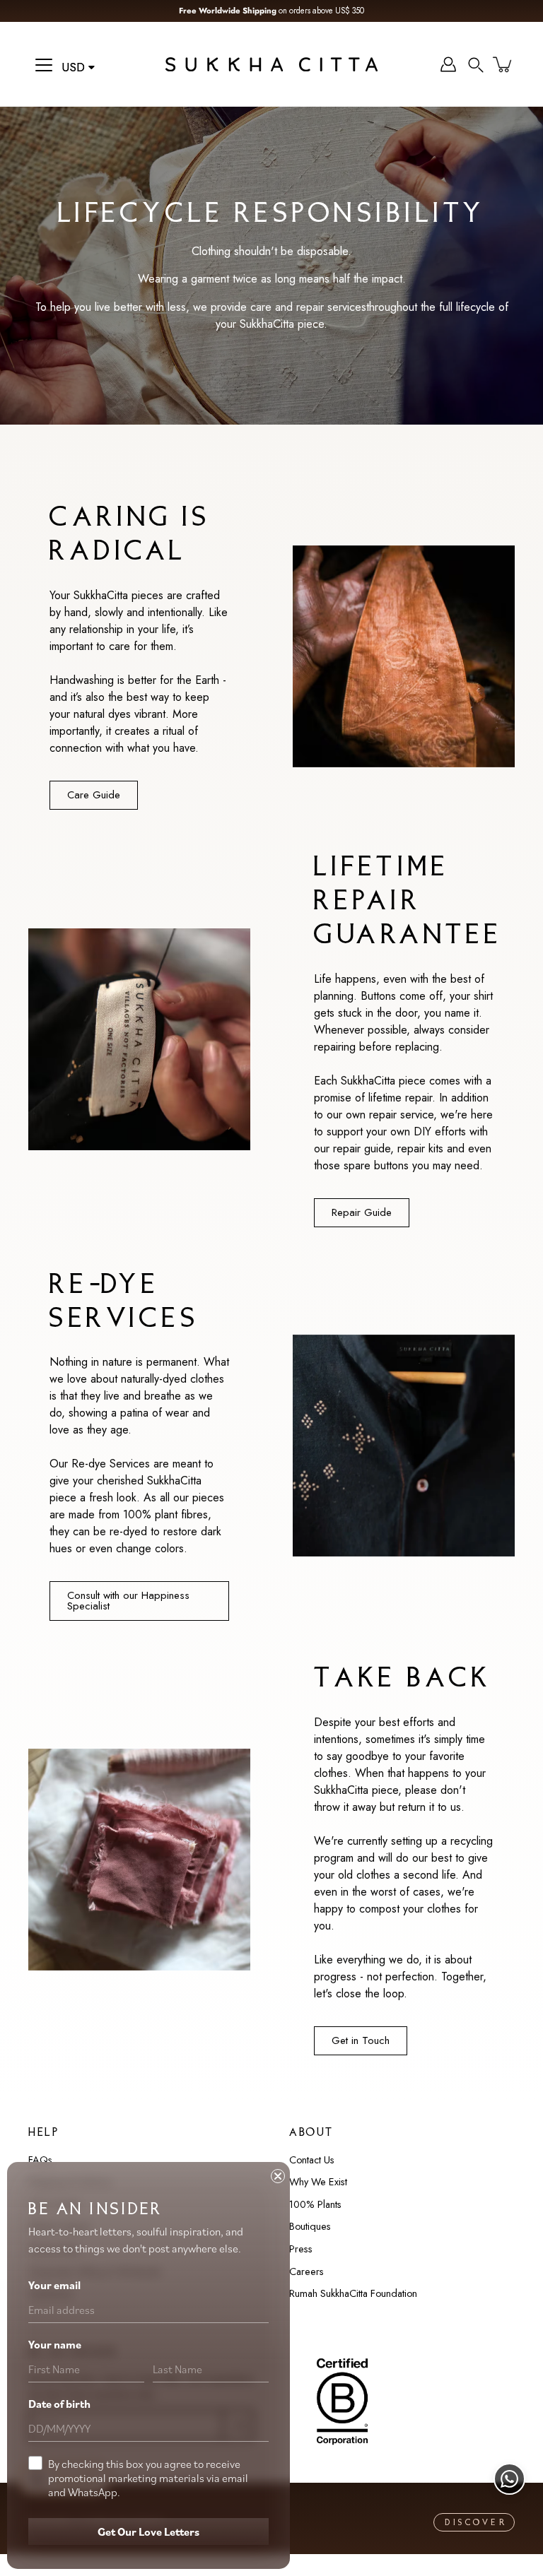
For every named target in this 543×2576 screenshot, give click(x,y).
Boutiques (310, 2226)
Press (301, 2249)
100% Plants (315, 2204)
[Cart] (503, 64)
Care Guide (94, 795)
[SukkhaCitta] (271, 64)
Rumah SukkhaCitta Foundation (353, 2293)
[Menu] (44, 65)
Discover (476, 2523)
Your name (55, 2344)
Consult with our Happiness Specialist (128, 1601)
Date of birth (59, 2404)
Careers (306, 2271)
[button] (476, 64)
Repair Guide (362, 1212)
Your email (54, 2285)
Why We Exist (318, 2182)
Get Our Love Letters (148, 2531)
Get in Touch (361, 2040)
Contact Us (312, 2160)
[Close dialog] (278, 2176)
